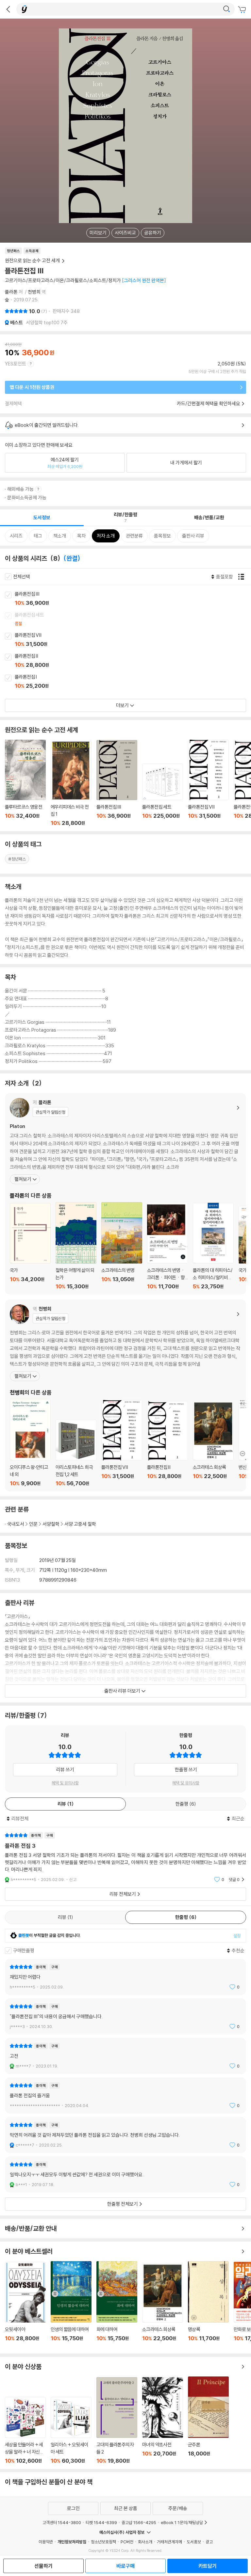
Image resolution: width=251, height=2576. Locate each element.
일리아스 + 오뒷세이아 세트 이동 (71, 2431)
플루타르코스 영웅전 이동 (25, 783)
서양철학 (51, 1524)
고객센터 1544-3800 (62, 2522)
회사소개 (145, 2542)
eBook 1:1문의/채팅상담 (182, 2522)
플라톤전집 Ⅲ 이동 (133, 599)
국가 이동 (30, 1246)
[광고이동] (226, 9)
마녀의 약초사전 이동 (163, 2421)
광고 (209, 2542)
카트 (243, 10)
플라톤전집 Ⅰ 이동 (133, 682)
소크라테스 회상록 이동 (213, 1444)
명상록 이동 (208, 2305)
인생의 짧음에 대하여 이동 (71, 2305)
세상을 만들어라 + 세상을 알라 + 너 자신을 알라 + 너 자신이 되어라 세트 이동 (25, 2431)
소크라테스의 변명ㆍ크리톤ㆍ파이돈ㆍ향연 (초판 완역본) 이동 (167, 1246)
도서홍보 (194, 2542)
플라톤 (11, 292)
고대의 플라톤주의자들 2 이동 (117, 2421)
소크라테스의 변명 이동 (122, 1246)
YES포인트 (16, 364)
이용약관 (46, 2542)
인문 (33, 1524)
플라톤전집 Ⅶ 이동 (133, 640)
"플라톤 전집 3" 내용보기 (125, 1857)
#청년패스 (17, 859)
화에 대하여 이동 (117, 2305)
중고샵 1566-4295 (139, 2522)
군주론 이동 (208, 2420)
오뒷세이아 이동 (25, 2305)
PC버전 (127, 2542)
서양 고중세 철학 (80, 1524)
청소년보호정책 (103, 2542)
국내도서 (16, 1524)
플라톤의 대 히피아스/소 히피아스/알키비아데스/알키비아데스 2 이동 (213, 1246)
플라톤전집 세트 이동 (133, 620)
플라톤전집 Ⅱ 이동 (133, 661)
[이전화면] (8, 9)
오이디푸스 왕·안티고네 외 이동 (30, 1443)
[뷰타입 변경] (243, 577)
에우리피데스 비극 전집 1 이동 (71, 784)
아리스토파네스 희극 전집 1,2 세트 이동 (76, 1453)
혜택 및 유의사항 (65, 1783)
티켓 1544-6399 (101, 2522)
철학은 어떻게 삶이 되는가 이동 (76, 1246)
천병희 (34, 292)
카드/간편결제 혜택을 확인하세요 (209, 403)
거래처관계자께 (169, 2542)
